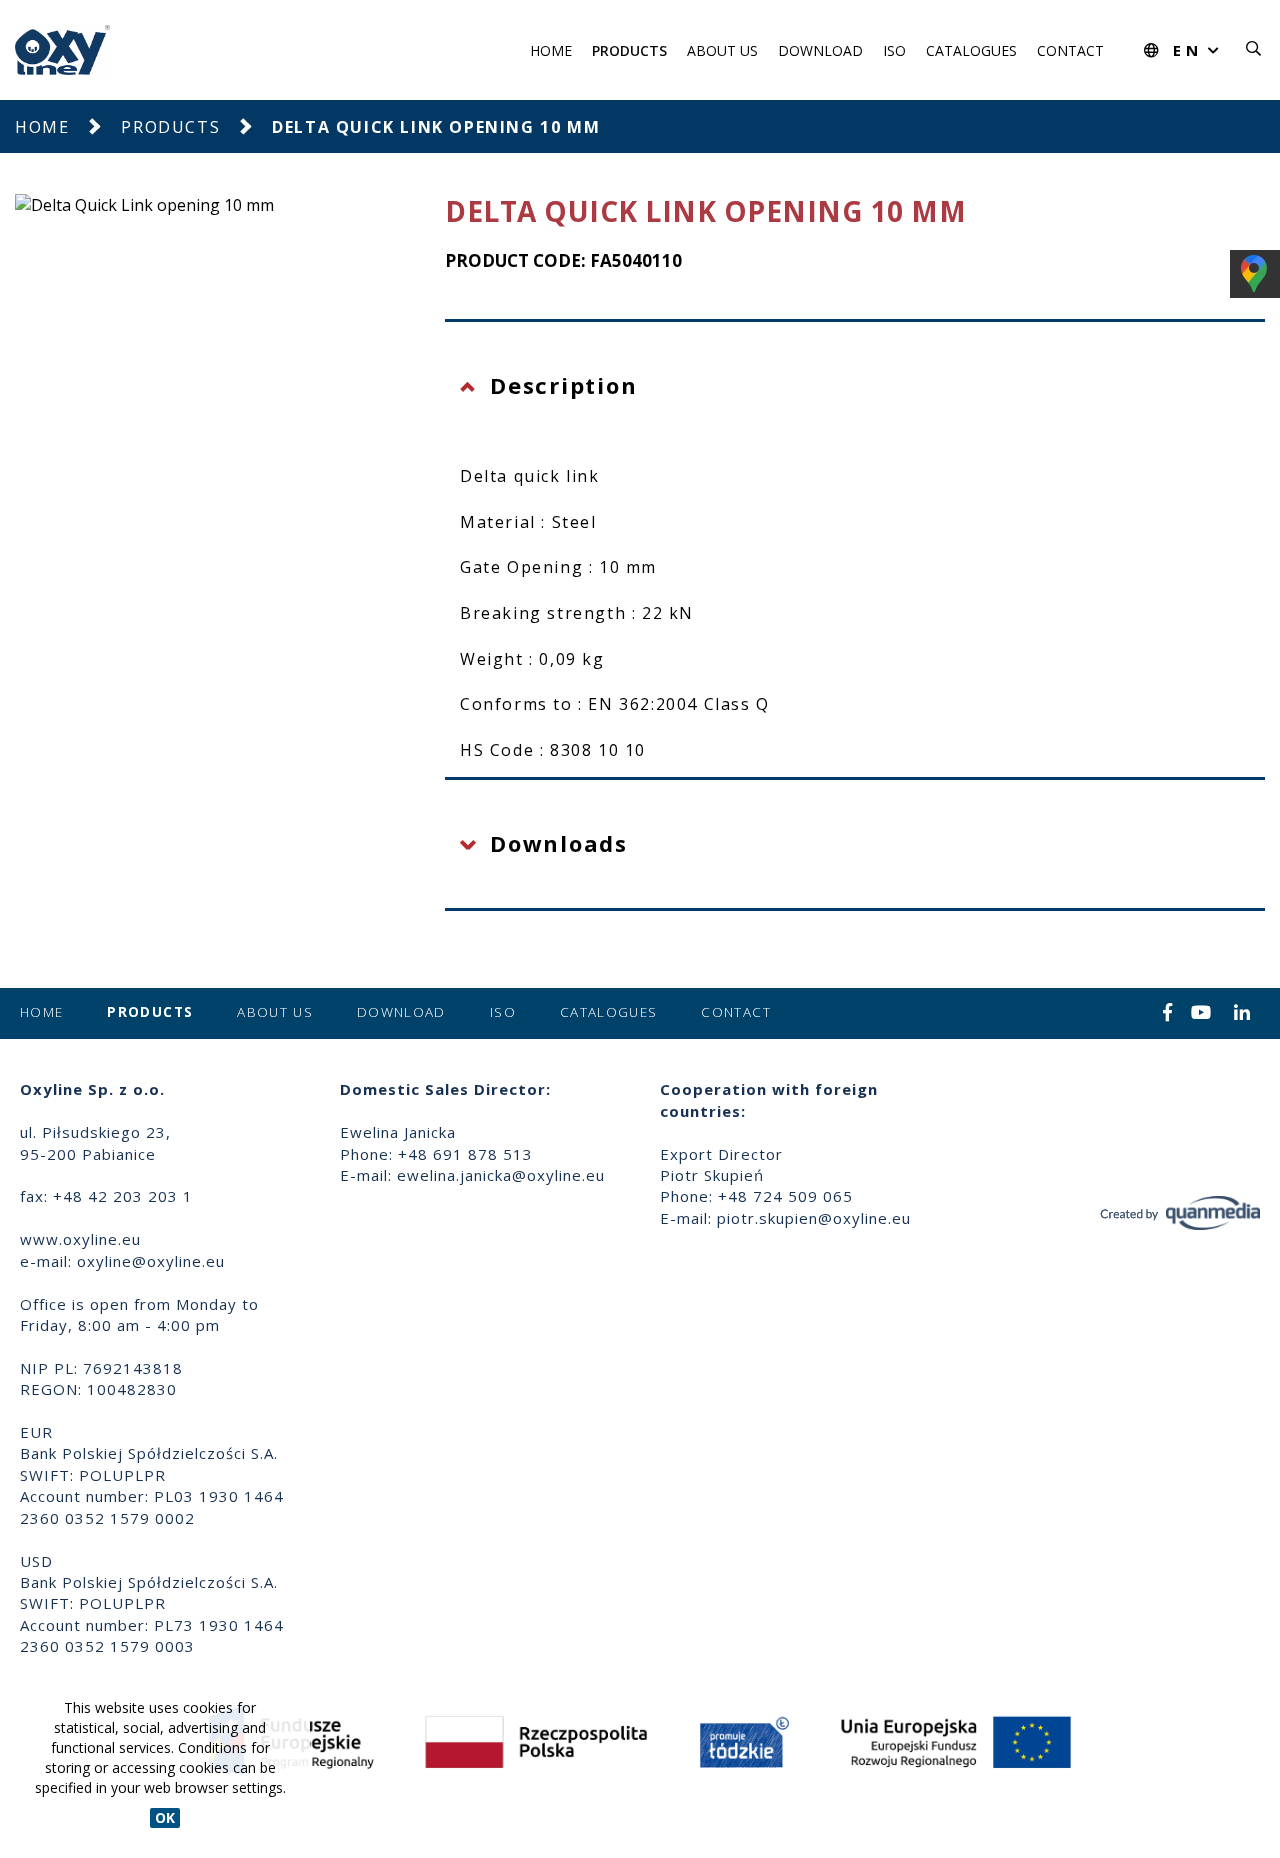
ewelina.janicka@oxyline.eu (501, 1175)
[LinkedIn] (1242, 1014)
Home (551, 50)
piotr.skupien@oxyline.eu (814, 1218)
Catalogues (971, 50)
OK (165, 1817)
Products (629, 50)
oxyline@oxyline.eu (151, 1261)
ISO (894, 50)
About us (722, 50)
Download (820, 50)
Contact (1070, 50)
